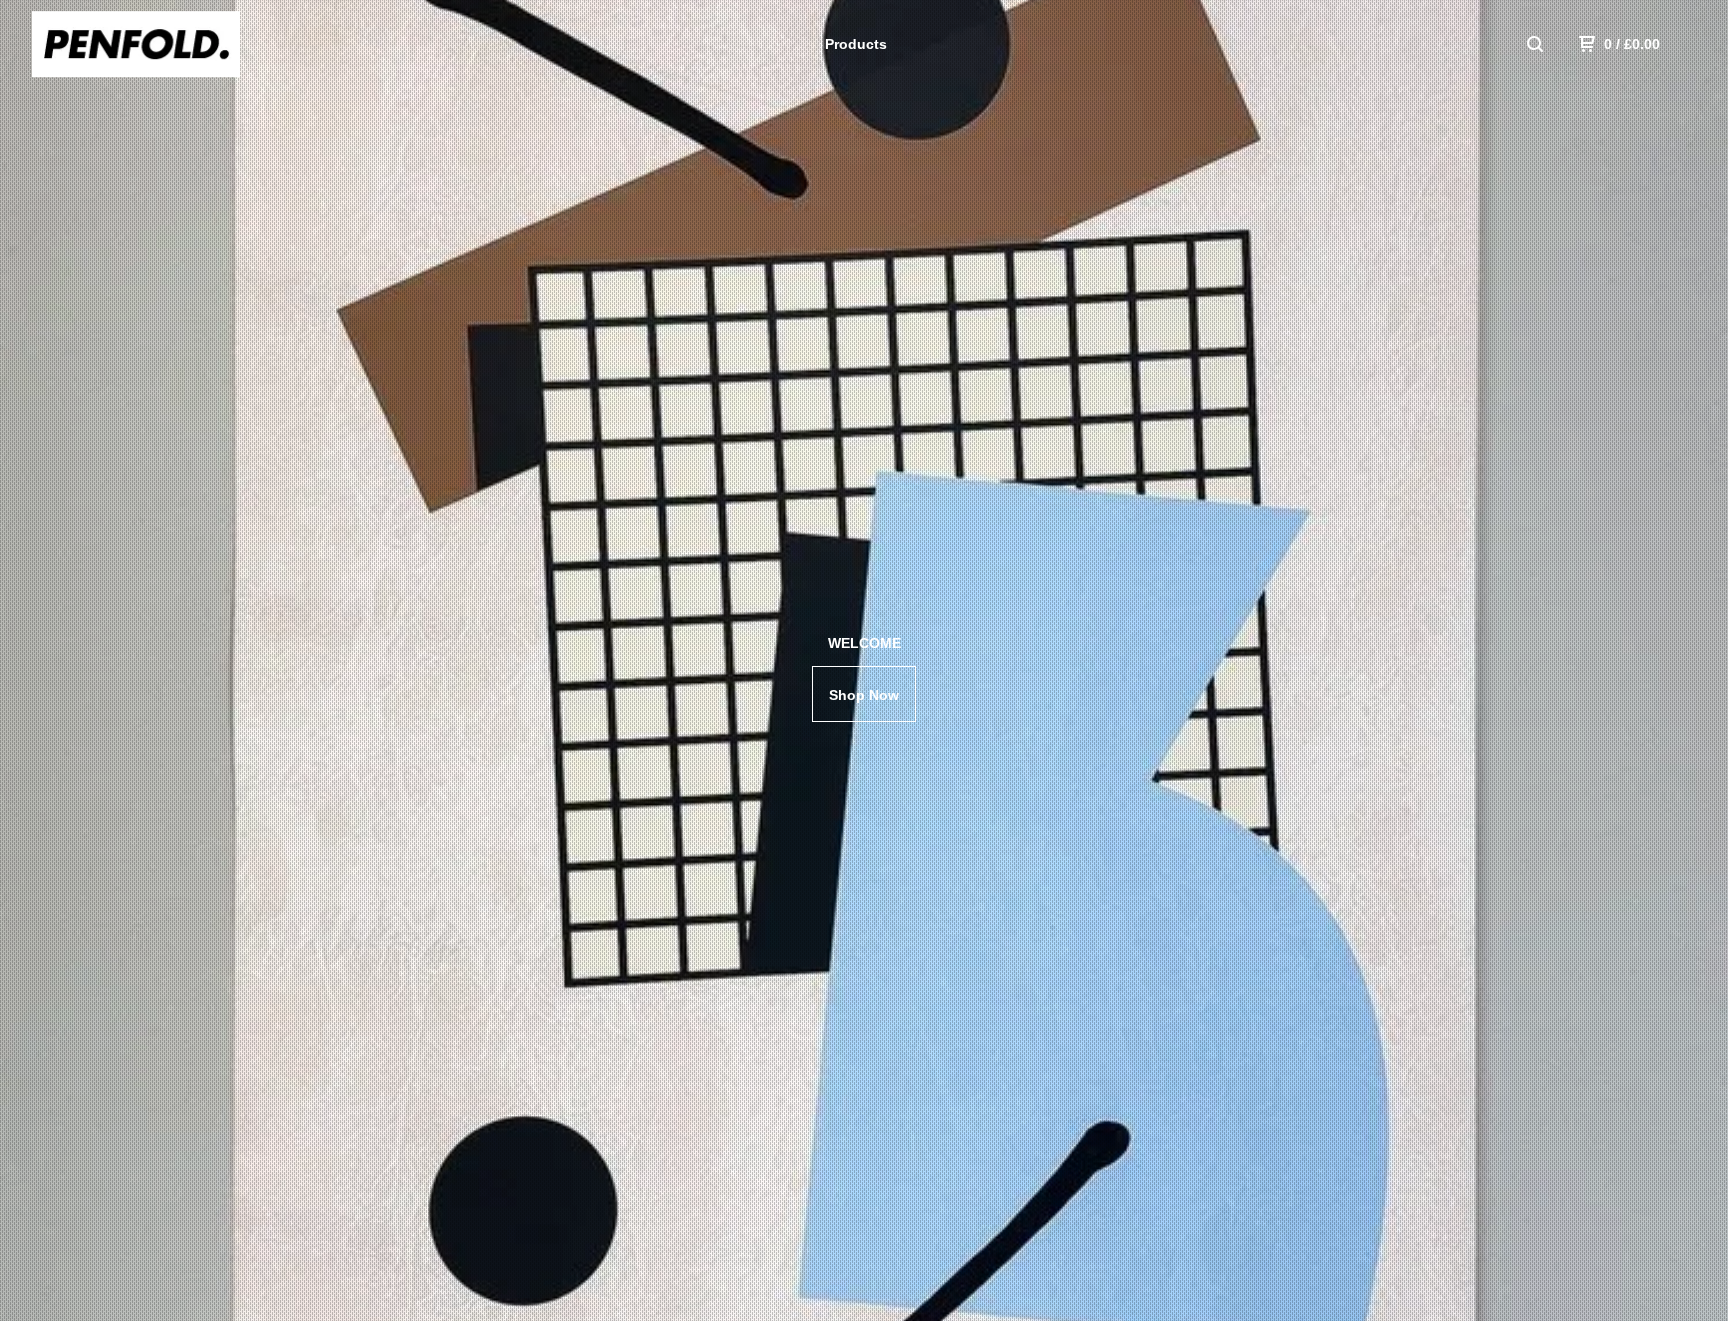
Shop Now (864, 695)
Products (856, 44)
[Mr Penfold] (136, 44)
